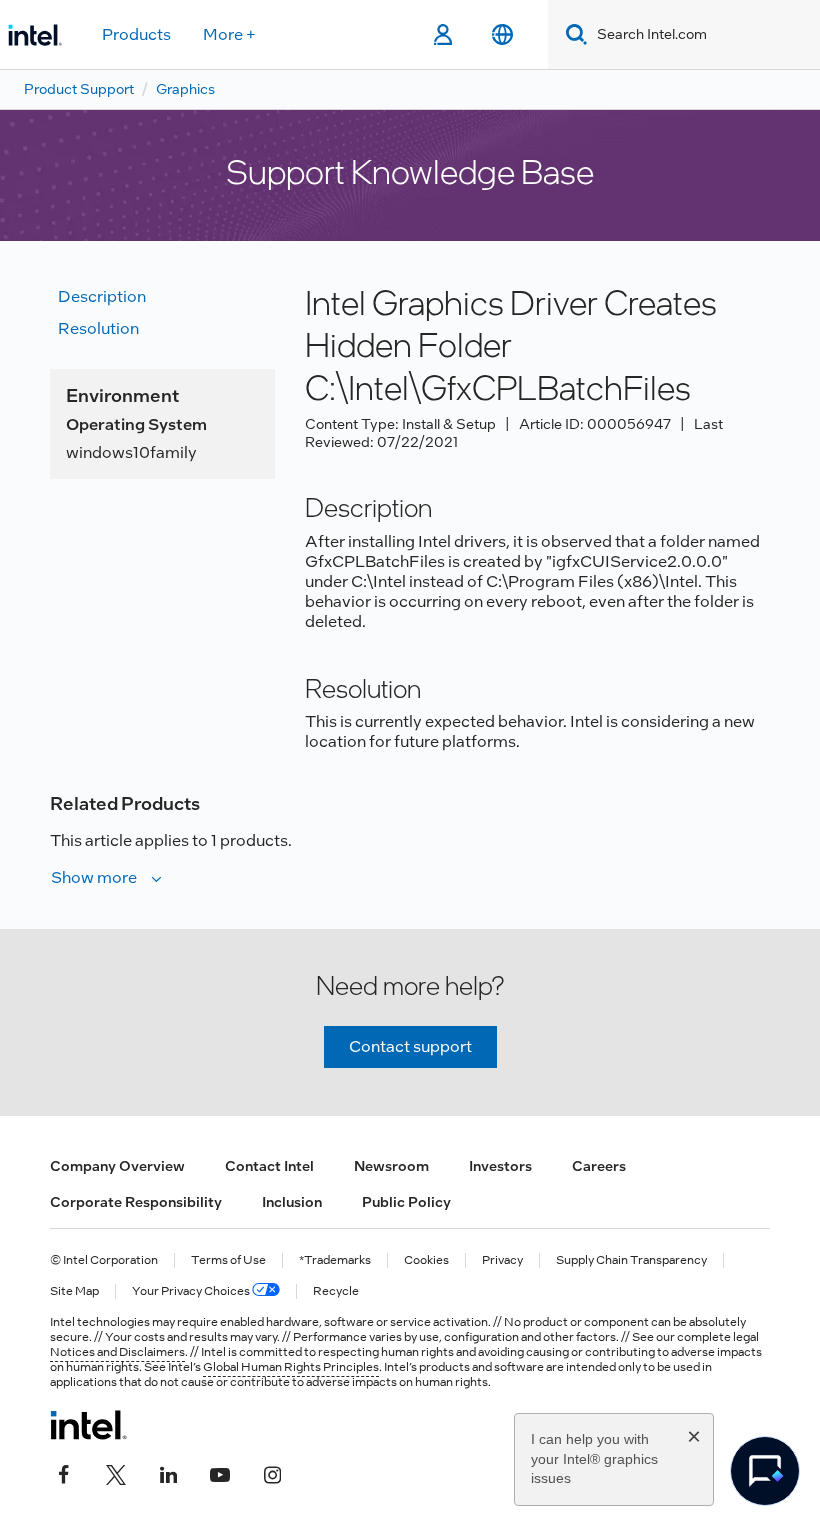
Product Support (79, 89)
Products (136, 34)
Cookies (426, 1260)
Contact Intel (269, 1166)
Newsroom (391, 1166)
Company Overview (117, 1166)
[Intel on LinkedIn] (168, 1473)
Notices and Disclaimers (117, 1352)
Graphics (185, 89)
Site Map (74, 1291)
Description (102, 296)
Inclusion (292, 1202)
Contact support (410, 1046)
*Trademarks (335, 1260)
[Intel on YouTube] (220, 1473)
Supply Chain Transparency (631, 1260)
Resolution (98, 328)
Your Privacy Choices (192, 1291)
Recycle (336, 1291)
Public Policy (406, 1202)
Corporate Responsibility (136, 1202)
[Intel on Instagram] (272, 1473)
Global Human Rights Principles (291, 1367)
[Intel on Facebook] (64, 1473)
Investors (500, 1166)
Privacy (502, 1260)
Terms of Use (228, 1260)
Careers (599, 1166)
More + (229, 34)
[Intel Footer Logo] (88, 1425)
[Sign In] (442, 35)
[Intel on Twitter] (116, 1473)
